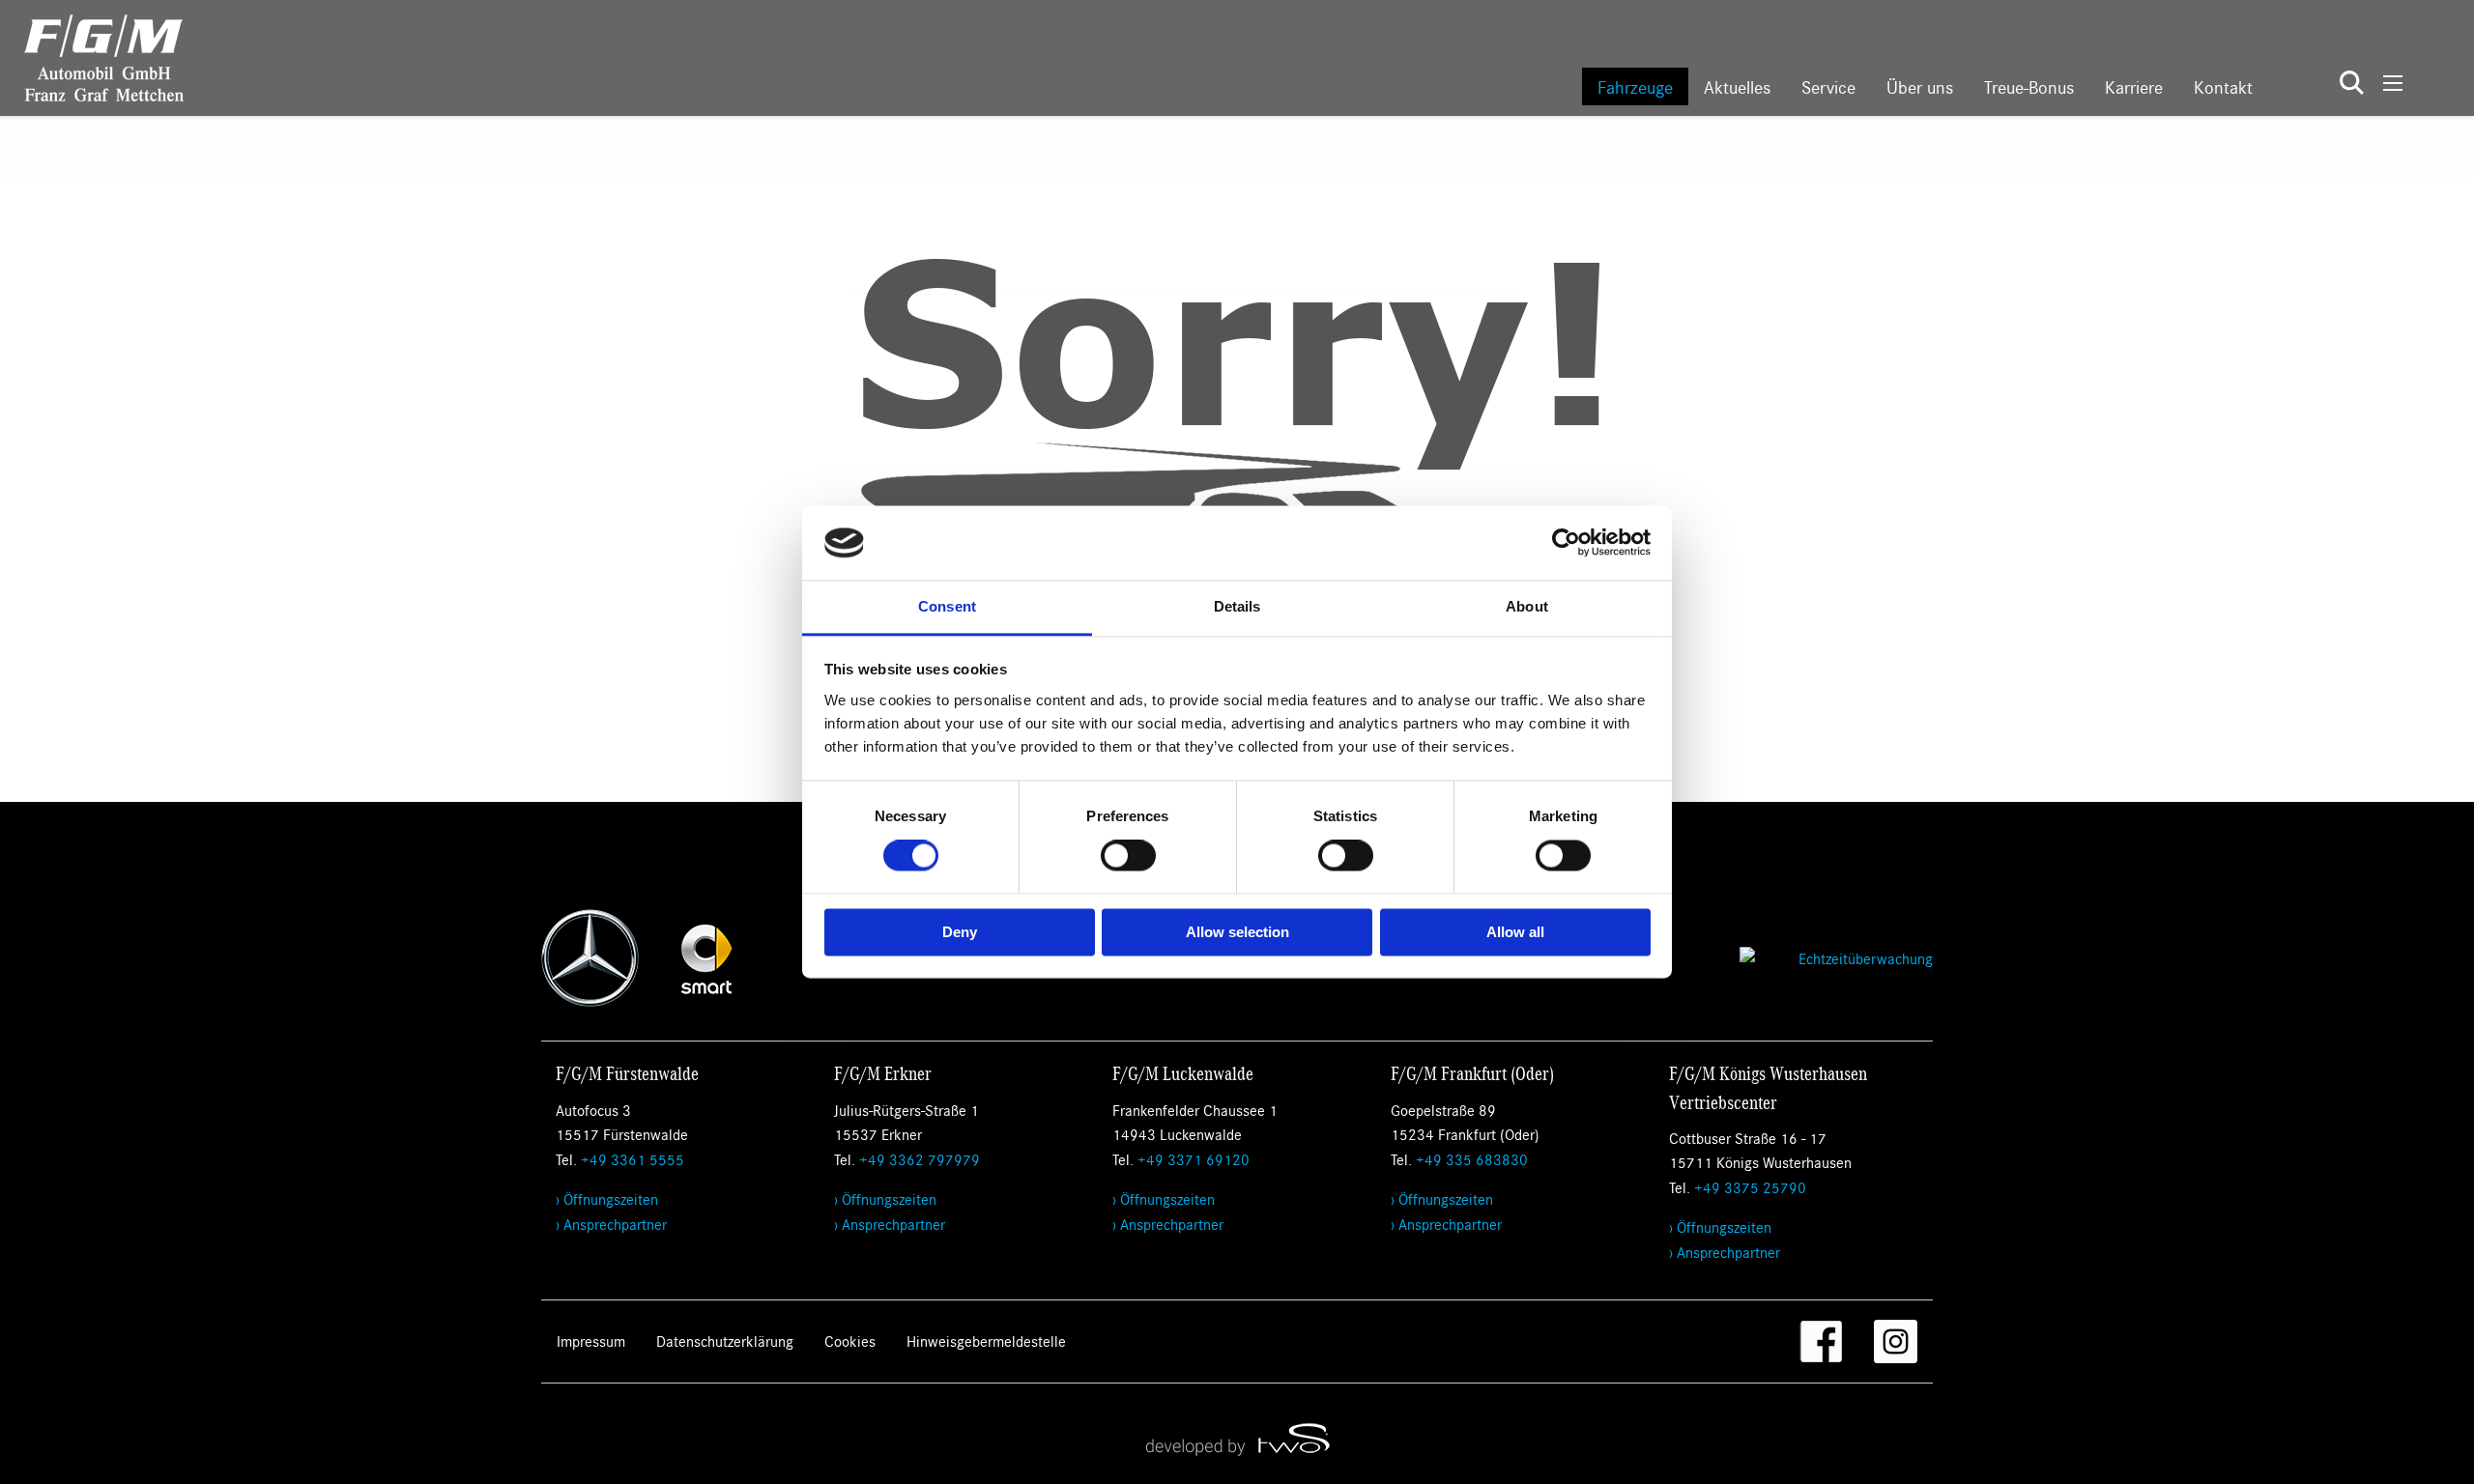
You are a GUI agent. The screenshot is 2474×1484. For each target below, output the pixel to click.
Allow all (1515, 932)
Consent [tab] (947, 606)
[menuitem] (1635, 86)
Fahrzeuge (1635, 86)
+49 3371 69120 (1194, 1159)
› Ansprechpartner (611, 1224)
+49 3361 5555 (633, 1159)
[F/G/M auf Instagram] (1896, 1341)
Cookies (850, 1341)
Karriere (2134, 86)
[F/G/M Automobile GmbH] (92, 56)
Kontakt (2223, 86)
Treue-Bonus (2029, 86)
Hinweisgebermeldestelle (986, 1341)
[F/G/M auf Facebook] (1821, 1341)
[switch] (1128, 856)
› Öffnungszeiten (607, 1199)
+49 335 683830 (1472, 1159)
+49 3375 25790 (1750, 1187)
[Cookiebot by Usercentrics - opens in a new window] (1566, 543)
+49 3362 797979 (920, 1159)
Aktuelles (1737, 86)
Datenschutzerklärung (725, 1341)
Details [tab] (1237, 606)
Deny (960, 932)
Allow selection (1237, 932)
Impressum (591, 1341)
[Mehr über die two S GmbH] (1237, 1439)
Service (1828, 86)
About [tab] (1527, 606)
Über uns (1920, 86)
